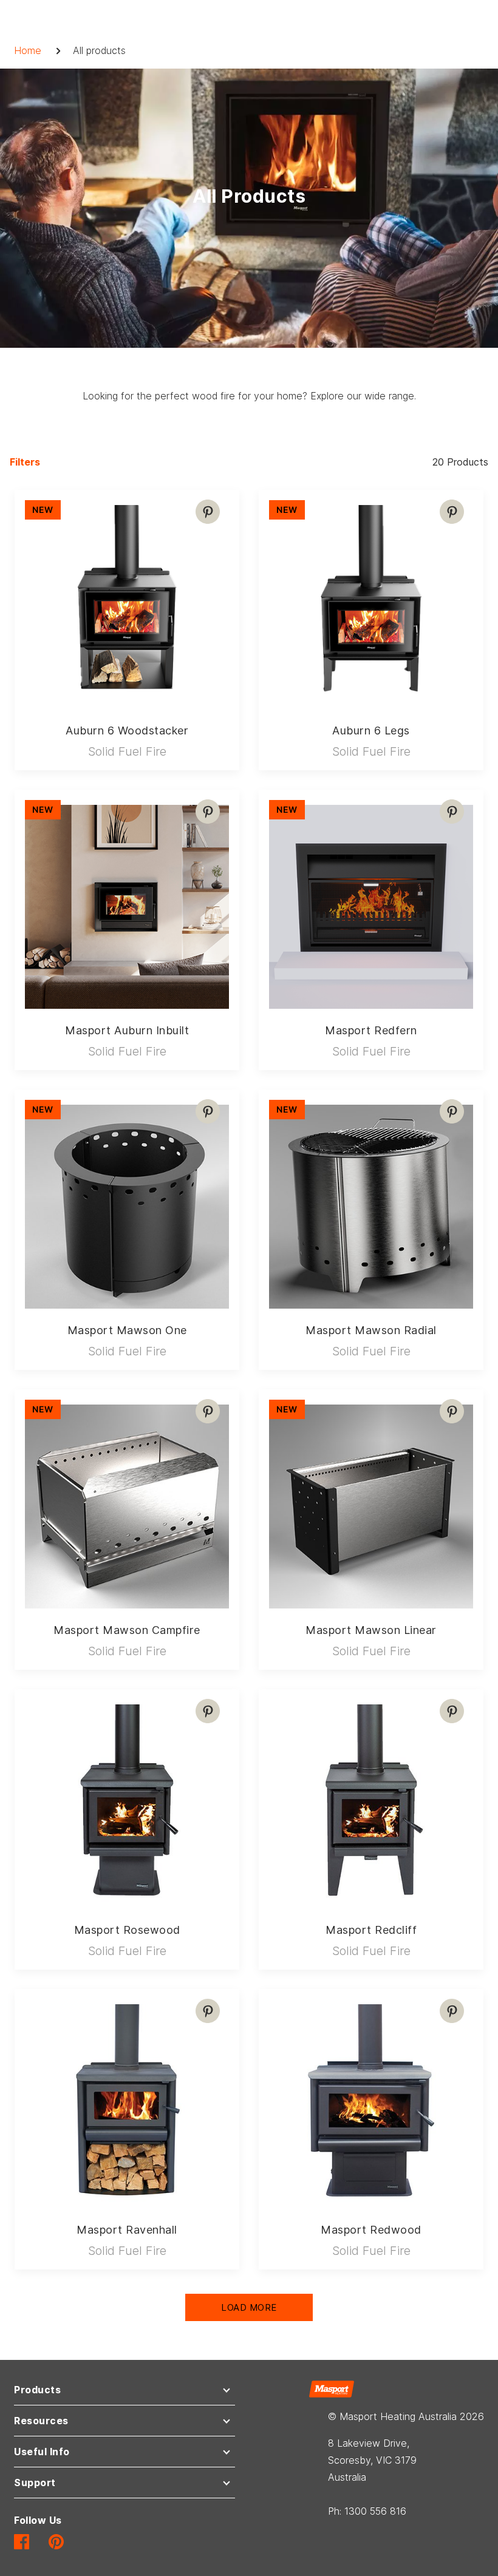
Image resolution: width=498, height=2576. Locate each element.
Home (28, 50)
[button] (124, 2392)
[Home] (332, 2388)
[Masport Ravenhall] (127, 2101)
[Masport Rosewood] (127, 1802)
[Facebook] (22, 2541)
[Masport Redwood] (371, 2101)
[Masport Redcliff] (371, 1802)
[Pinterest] (208, 512)
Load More (249, 2307)
